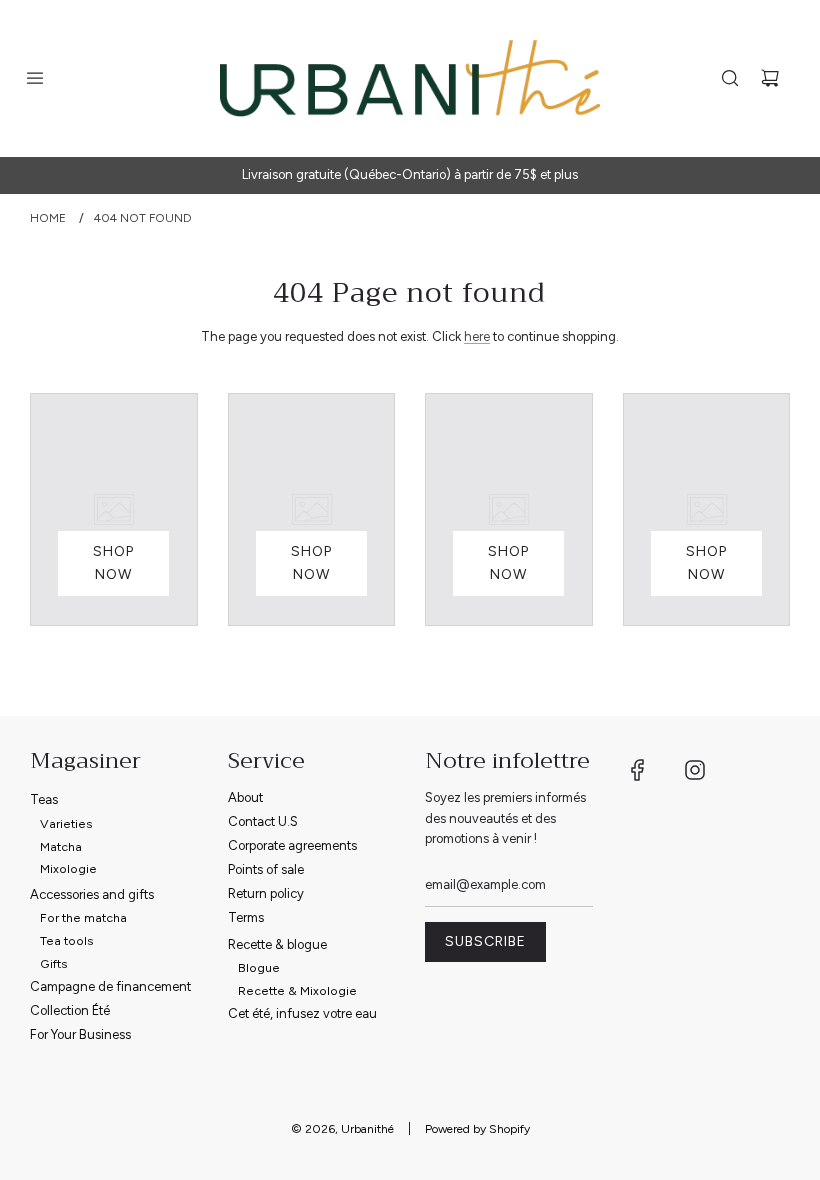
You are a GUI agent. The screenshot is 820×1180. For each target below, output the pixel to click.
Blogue (259, 967)
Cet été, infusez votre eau (302, 1013)
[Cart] (770, 78)
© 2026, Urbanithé (342, 1129)
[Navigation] (35, 78)
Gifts (54, 963)
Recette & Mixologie (297, 990)
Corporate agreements (292, 845)
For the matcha (83, 917)
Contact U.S (263, 821)
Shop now (113, 562)
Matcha (61, 846)
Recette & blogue (277, 944)
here (477, 336)
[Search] (730, 78)
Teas (44, 799)
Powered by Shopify (477, 1129)
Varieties (66, 823)
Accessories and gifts (92, 894)
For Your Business (80, 1034)
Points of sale (266, 869)
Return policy (266, 893)
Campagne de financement (110, 986)
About (245, 797)
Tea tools (67, 940)
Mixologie (68, 868)
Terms (246, 917)
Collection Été (70, 1010)
